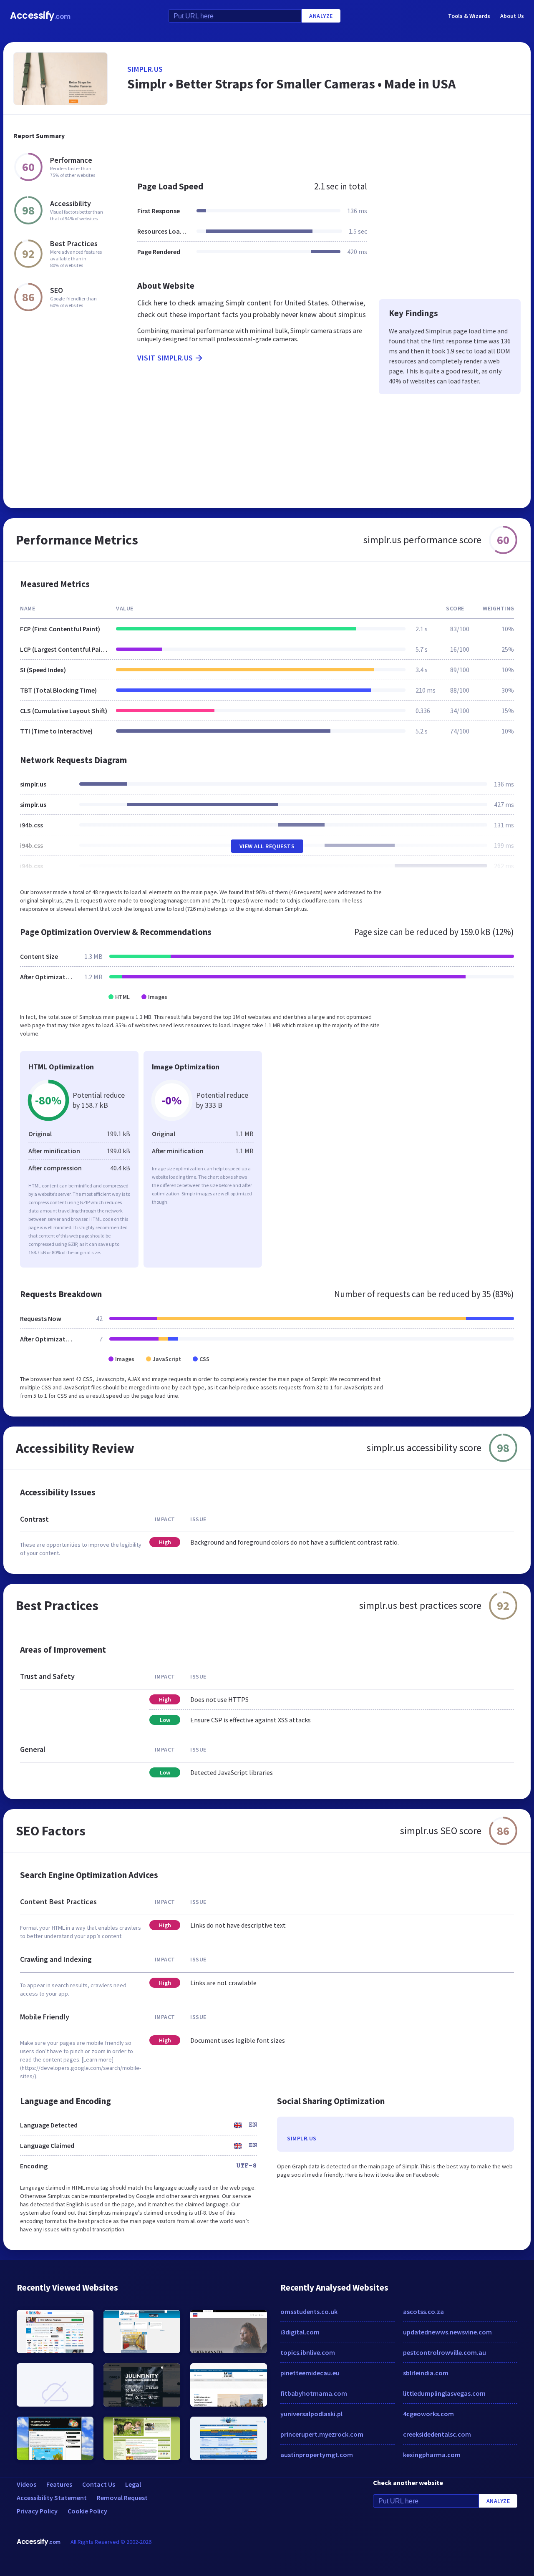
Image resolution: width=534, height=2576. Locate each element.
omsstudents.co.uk (309, 2311)
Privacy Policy (37, 2511)
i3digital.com (300, 2332)
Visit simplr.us (165, 358)
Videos (26, 2484)
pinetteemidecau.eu (310, 2373)
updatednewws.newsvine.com (447, 2332)
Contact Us (99, 2484)
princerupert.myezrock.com (322, 2434)
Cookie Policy (87, 2511)
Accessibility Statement (52, 2498)
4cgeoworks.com (428, 2414)
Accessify (40, 16)
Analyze (321, 16)
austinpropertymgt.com (317, 2455)
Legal (133, 2484)
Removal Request (122, 2498)
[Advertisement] (324, 144)
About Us (512, 16)
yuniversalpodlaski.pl (311, 2414)
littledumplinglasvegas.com (444, 2393)
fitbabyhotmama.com (314, 2393)
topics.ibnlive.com (308, 2352)
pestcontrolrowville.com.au (445, 2352)
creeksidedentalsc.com (437, 2434)
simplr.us (145, 69)
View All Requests (267, 846)
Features (59, 2484)
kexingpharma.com (432, 2455)
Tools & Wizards (469, 16)
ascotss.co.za (423, 2311)
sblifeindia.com (426, 2373)
